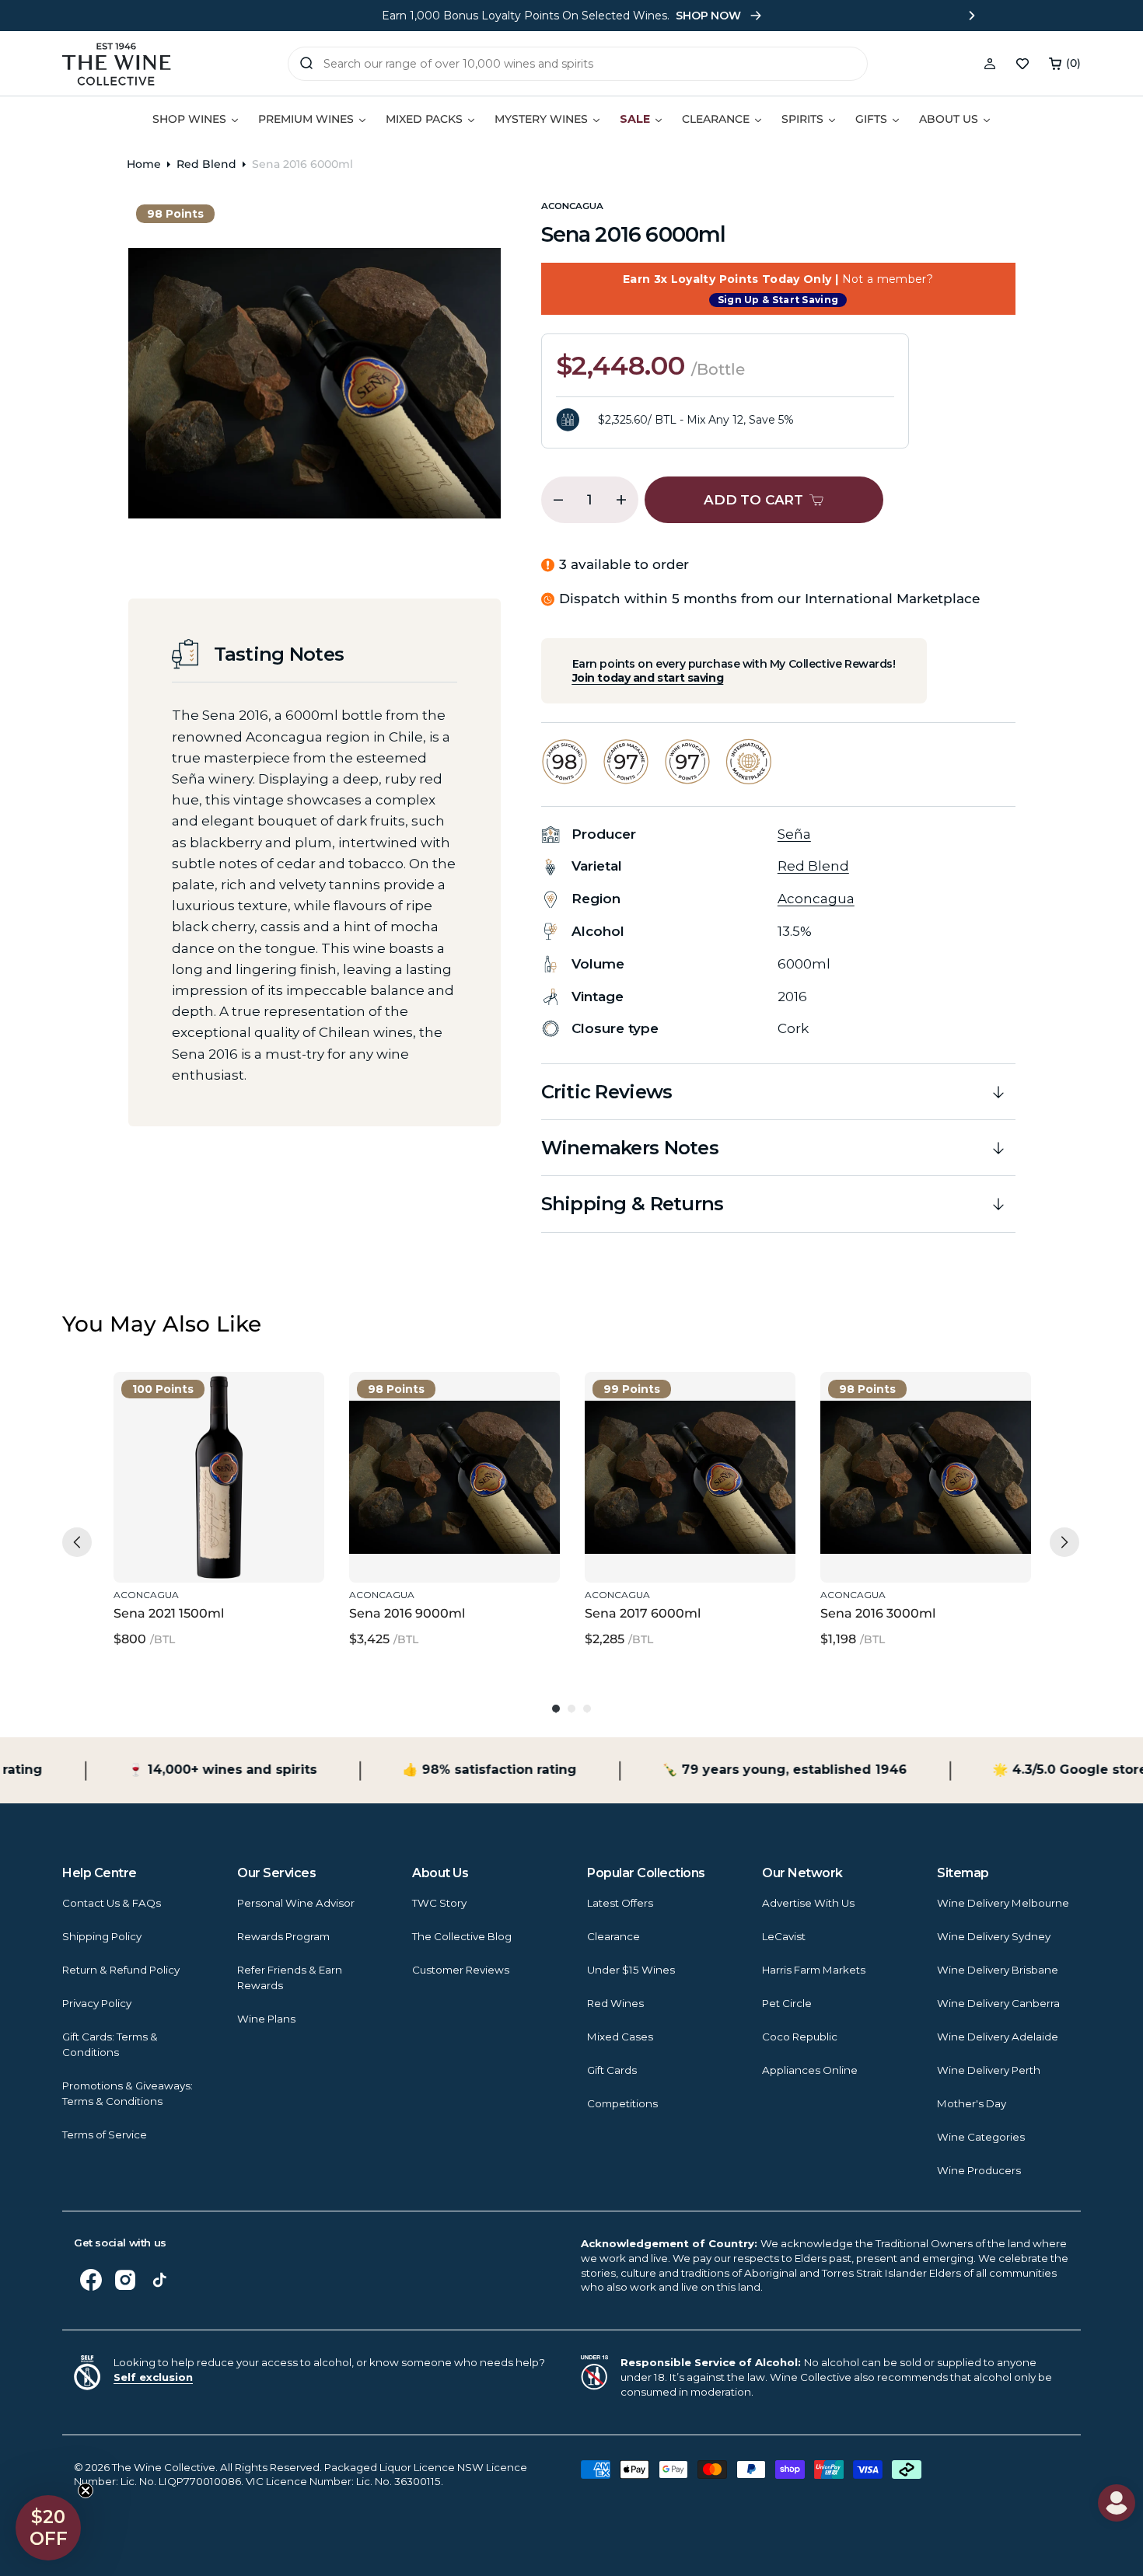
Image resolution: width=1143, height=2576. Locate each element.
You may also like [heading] (162, 1324)
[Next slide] (972, 16)
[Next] (1064, 1542)
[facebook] (91, 2280)
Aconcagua (572, 206)
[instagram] (125, 2280)
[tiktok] (159, 2280)
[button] (1065, 64)
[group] (219, 1511)
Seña (794, 834)
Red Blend (206, 164)
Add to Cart (215, 1548)
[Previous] (77, 1542)
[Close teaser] (86, 2490)
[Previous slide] (172, 16)
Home (144, 164)
